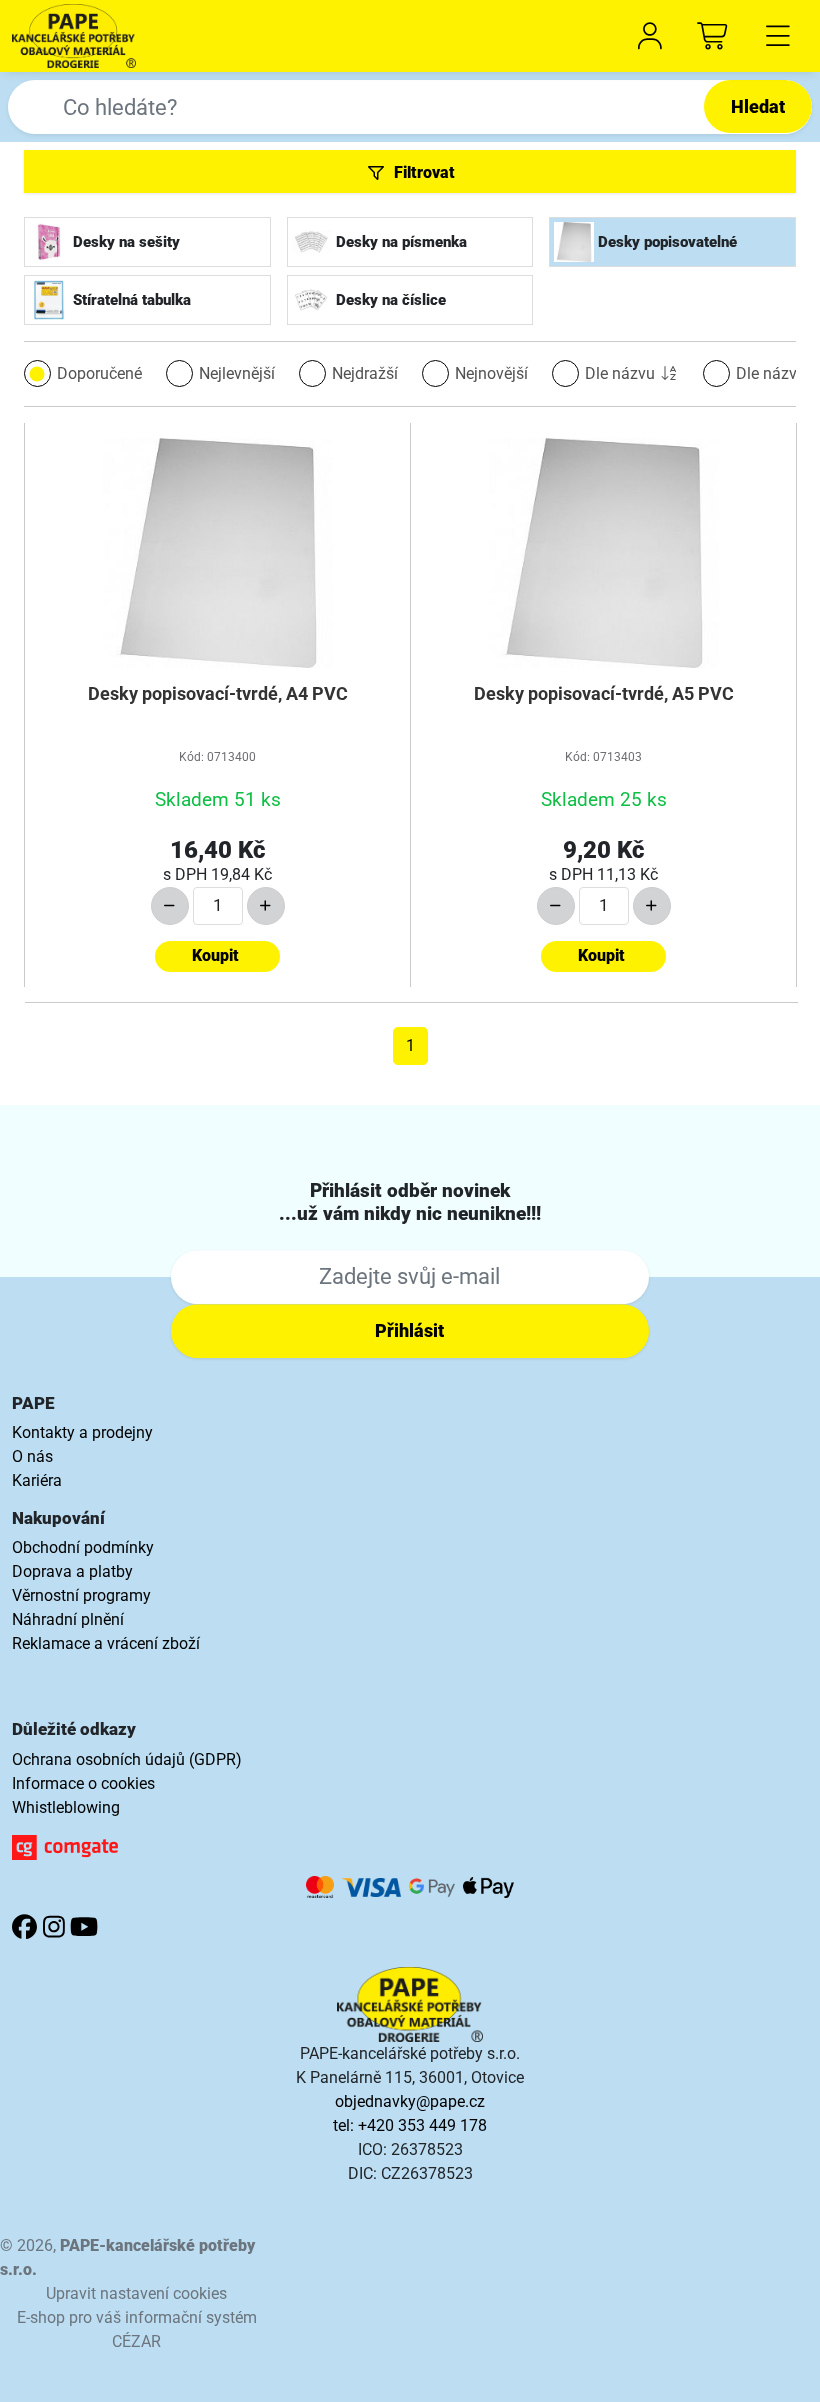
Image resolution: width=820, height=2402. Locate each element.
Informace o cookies (83, 1783)
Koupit (215, 955)
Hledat (758, 106)
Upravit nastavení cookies (136, 2293)
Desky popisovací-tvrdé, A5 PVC (604, 694)
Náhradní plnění (68, 1619)
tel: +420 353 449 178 (410, 2125)
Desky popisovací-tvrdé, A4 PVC (218, 694)
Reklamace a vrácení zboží (106, 1643)
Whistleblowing (66, 1807)
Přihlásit (409, 1330)
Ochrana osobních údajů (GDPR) (127, 1759)
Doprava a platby (72, 1571)
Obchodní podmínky (83, 1547)
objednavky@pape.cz (410, 2101)
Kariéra (37, 1480)
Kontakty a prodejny (82, 1432)
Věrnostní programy (81, 1595)
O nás (32, 1456)
